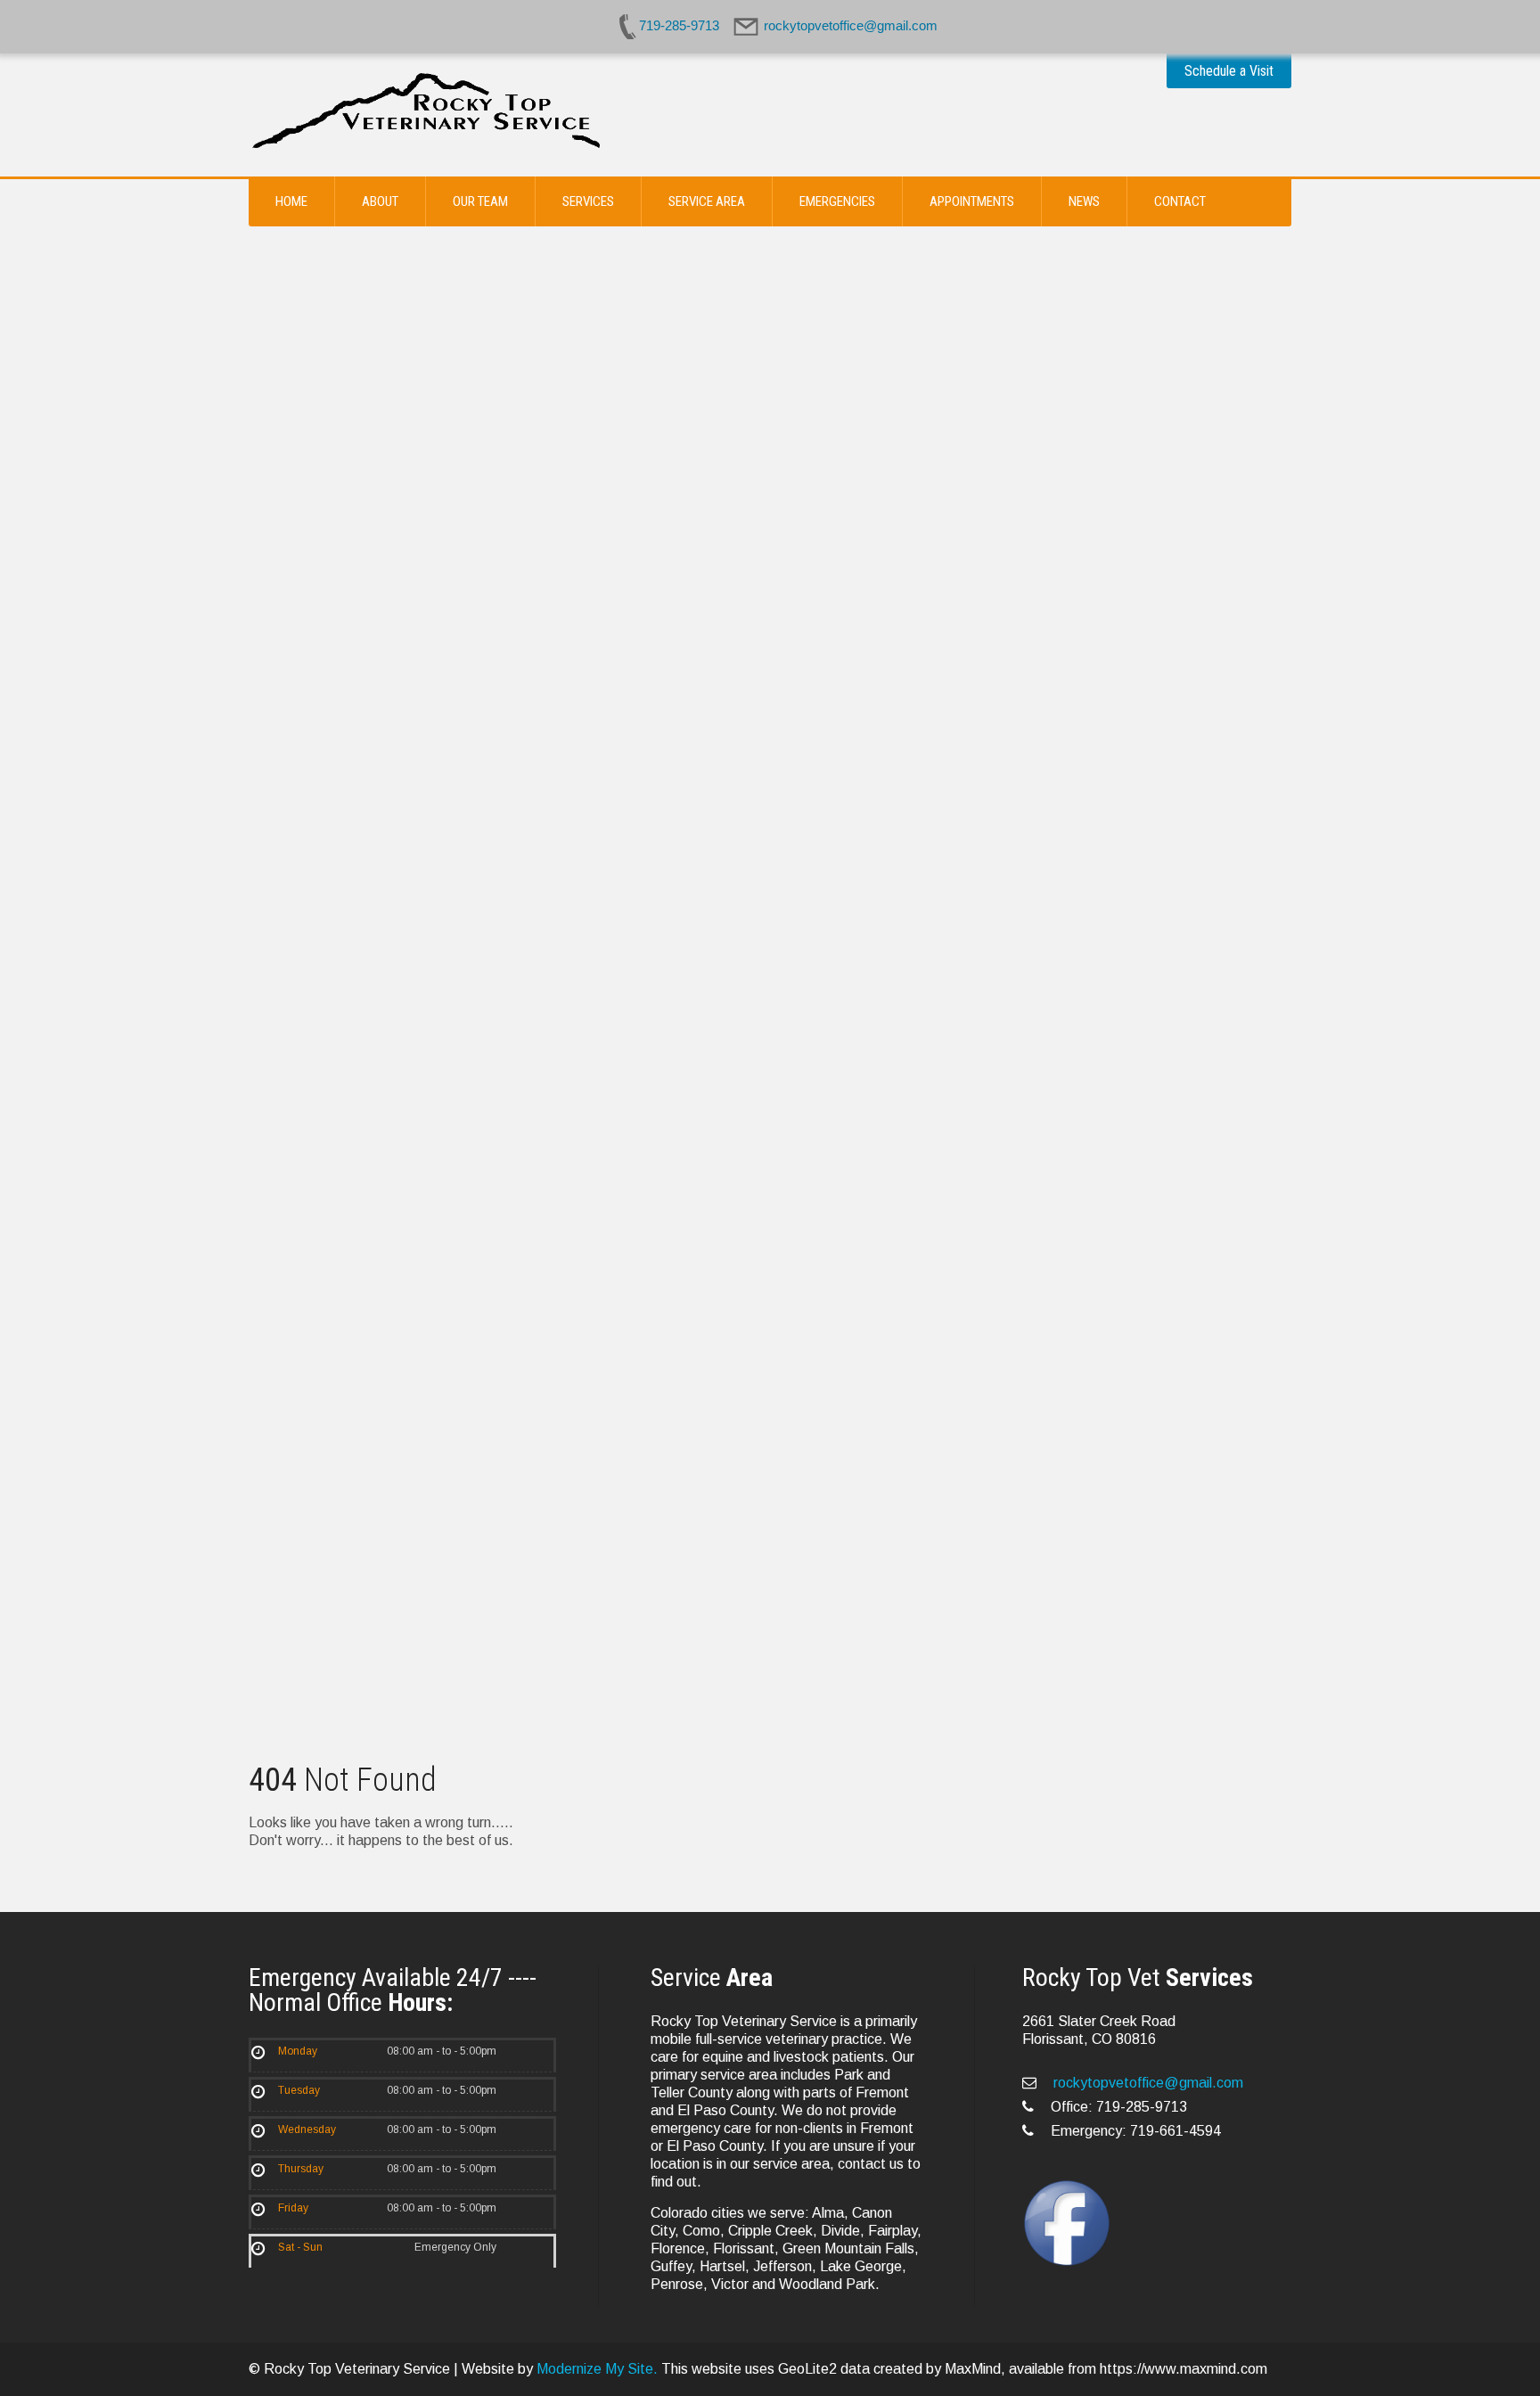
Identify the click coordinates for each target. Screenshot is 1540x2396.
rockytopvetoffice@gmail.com (1147, 2083)
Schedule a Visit (1229, 71)
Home (291, 201)
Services (588, 201)
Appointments (972, 201)
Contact (1180, 201)
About (380, 201)
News (1084, 201)
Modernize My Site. (597, 2369)
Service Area (707, 201)
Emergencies (837, 201)
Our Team (480, 201)
